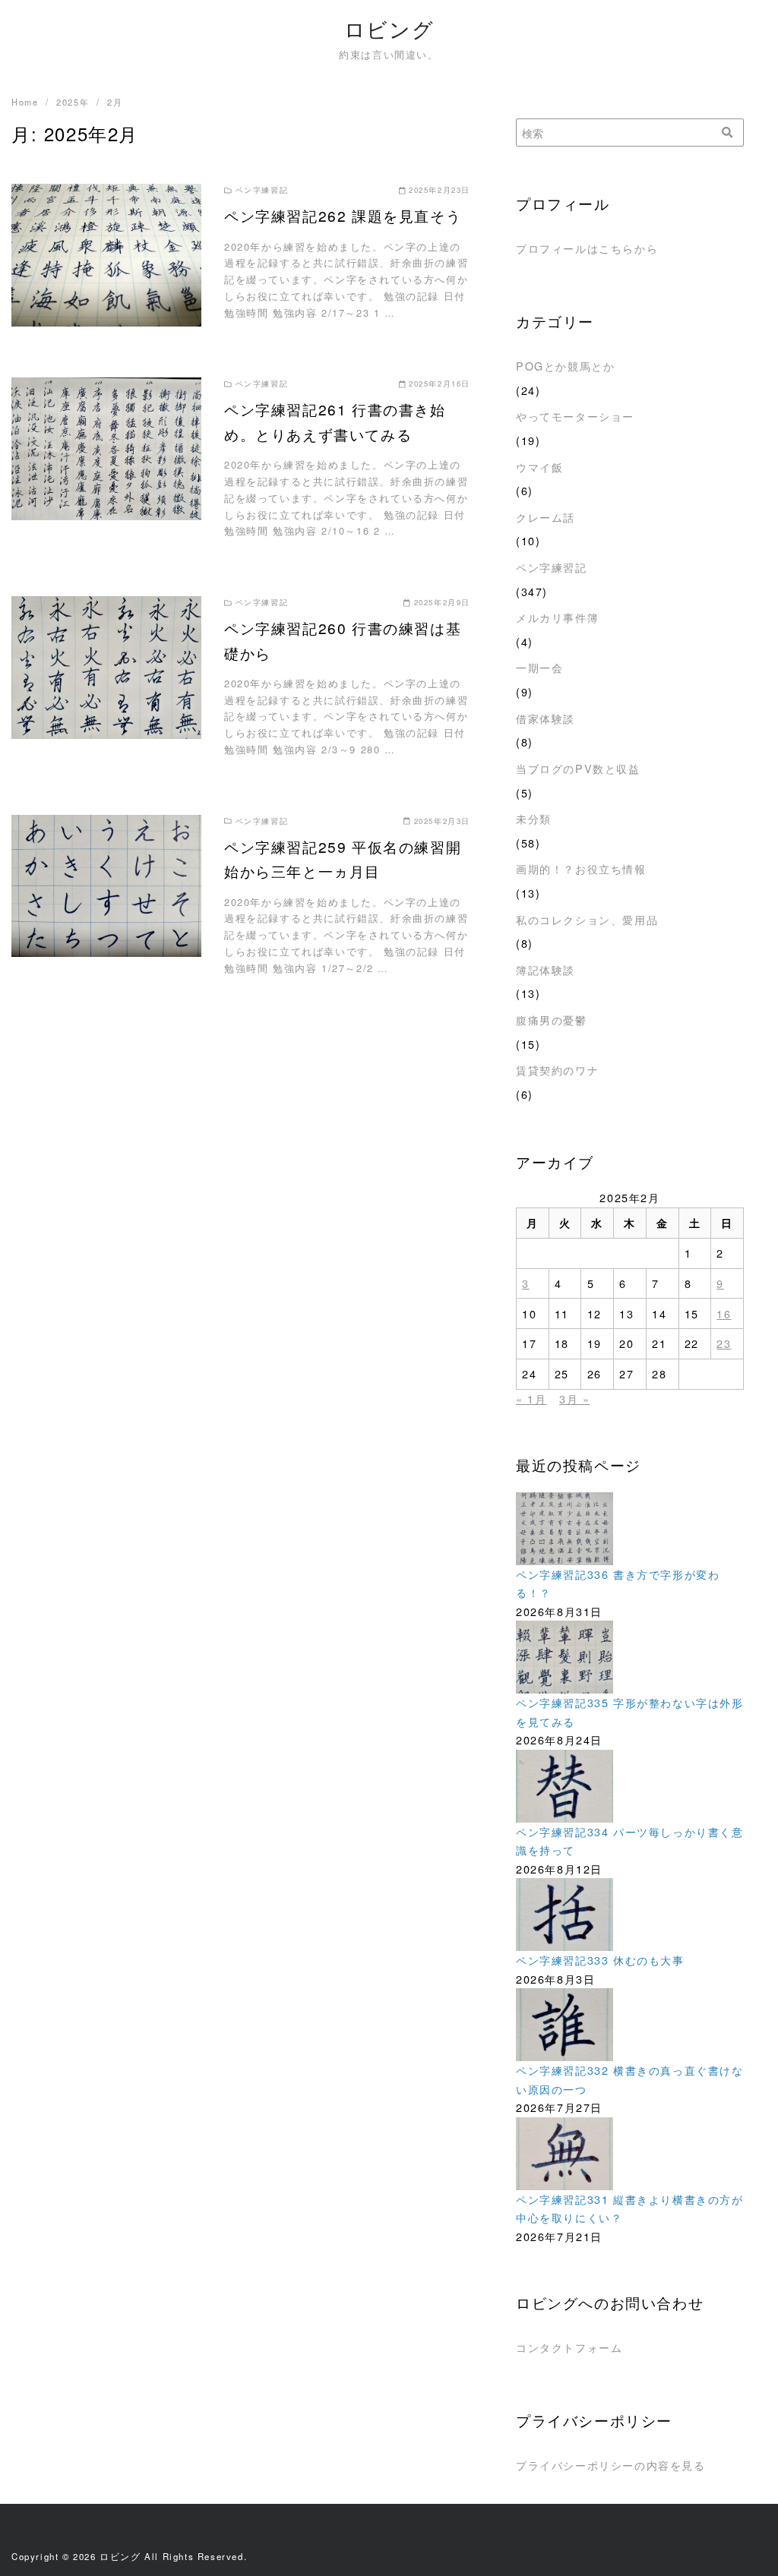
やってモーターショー (575, 416)
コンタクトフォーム (569, 2347)
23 (724, 1343)
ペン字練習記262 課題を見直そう (343, 215)
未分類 (534, 818)
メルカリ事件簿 (557, 617)
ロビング (389, 28)
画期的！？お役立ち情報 (581, 868)
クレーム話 (546, 517)
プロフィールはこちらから (587, 248)
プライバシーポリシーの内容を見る (611, 2465)
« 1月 (531, 1398)
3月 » (574, 1398)
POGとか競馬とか (565, 366)
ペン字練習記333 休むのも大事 (600, 1960)
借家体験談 (546, 718)
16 (724, 1313)
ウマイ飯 (539, 467)
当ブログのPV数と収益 (578, 768)
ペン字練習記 (552, 567)
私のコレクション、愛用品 (587, 919)
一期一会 (539, 667)
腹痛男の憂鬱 (552, 1020)
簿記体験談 (546, 969)
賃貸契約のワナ (557, 1070)
